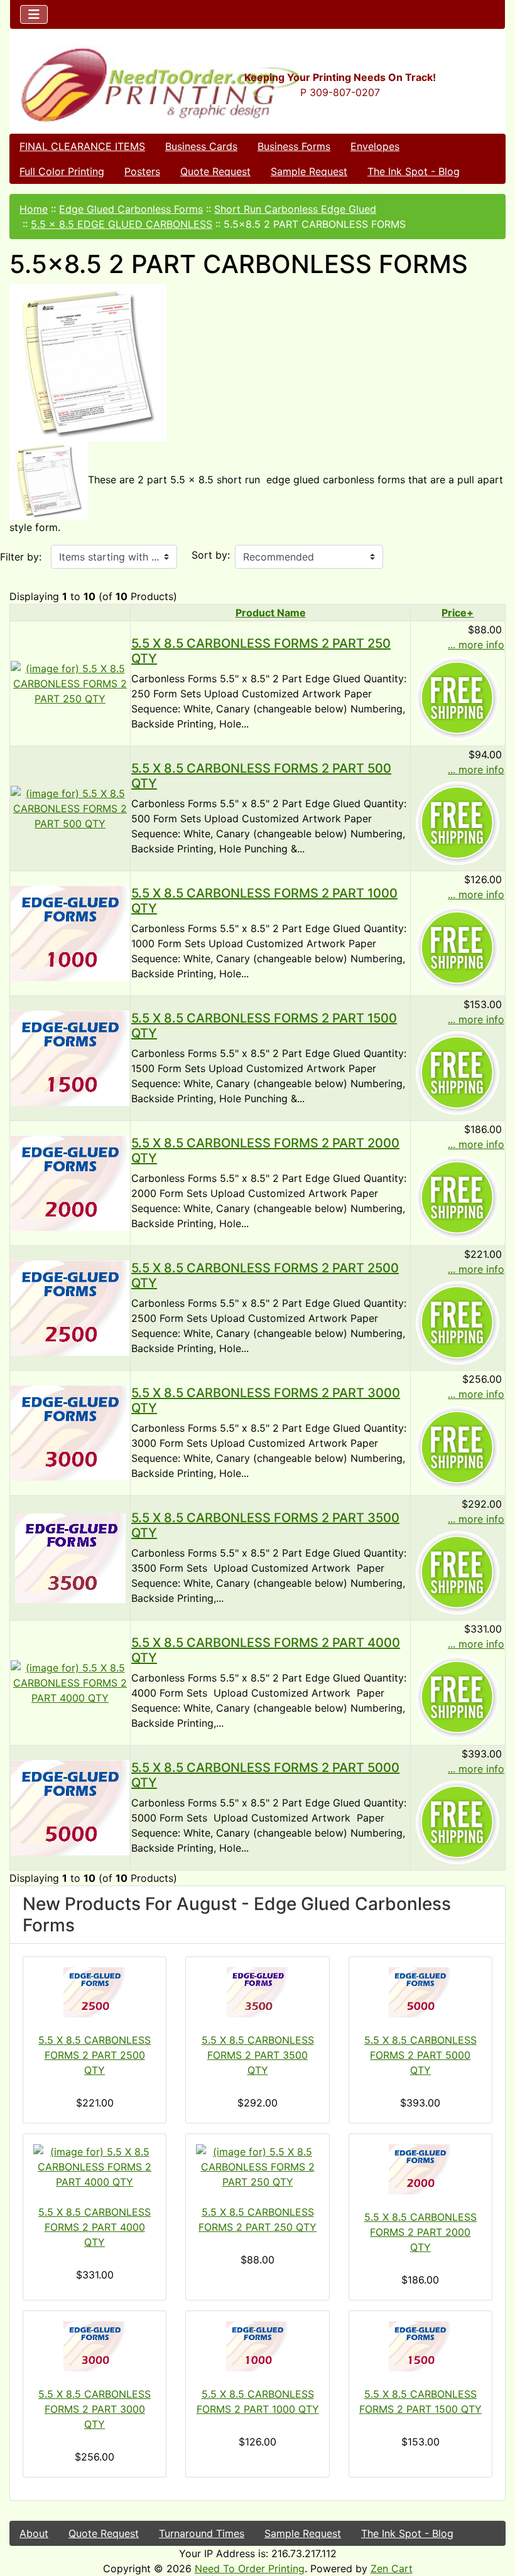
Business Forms (294, 146)
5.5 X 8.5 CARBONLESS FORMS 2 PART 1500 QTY (420, 2402)
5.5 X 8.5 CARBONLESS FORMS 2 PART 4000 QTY (95, 2227)
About (34, 2533)
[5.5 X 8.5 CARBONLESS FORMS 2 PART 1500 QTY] (70, 1057)
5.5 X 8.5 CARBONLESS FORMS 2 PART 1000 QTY (257, 2402)
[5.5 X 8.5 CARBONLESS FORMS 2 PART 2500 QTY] (70, 1307)
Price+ (458, 613)
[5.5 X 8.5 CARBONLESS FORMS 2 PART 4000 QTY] (70, 1682)
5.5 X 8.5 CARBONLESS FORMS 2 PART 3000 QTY (95, 2409)
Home (34, 209)
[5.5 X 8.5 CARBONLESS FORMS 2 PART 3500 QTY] (70, 1557)
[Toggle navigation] (34, 14)
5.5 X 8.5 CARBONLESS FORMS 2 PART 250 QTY (257, 2219)
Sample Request (309, 171)
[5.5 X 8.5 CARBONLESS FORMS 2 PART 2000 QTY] (70, 1182)
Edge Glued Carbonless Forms (131, 209)
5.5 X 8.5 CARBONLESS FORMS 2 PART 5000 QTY (420, 2055)
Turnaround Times (202, 2533)
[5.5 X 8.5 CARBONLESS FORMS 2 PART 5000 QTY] (70, 1806)
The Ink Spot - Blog (414, 171)
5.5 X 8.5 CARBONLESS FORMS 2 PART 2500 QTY (95, 2055)
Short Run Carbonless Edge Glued (295, 209)
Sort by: (211, 555)
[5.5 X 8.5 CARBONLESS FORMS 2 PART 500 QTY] (70, 807)
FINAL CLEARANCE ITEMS (82, 146)
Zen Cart (392, 2568)
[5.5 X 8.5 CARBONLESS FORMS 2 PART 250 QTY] (70, 682)
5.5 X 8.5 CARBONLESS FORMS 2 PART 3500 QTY (258, 2055)
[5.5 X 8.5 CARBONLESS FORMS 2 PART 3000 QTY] (70, 1432)
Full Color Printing (62, 171)
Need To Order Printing (250, 2568)
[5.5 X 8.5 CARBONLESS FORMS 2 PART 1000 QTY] (70, 932)
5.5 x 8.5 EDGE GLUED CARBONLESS (122, 224)
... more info (476, 645)
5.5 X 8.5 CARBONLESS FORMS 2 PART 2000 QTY (420, 2232)
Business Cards (201, 146)
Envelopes (375, 146)
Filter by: (21, 557)
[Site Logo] (93, 84)
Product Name (271, 613)
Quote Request (215, 171)
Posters (142, 171)
